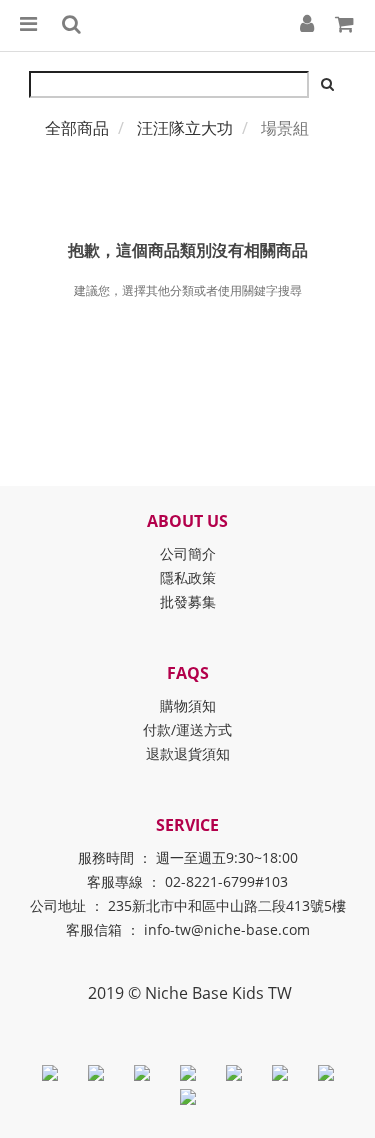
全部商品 (77, 128)
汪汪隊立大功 (185, 128)
